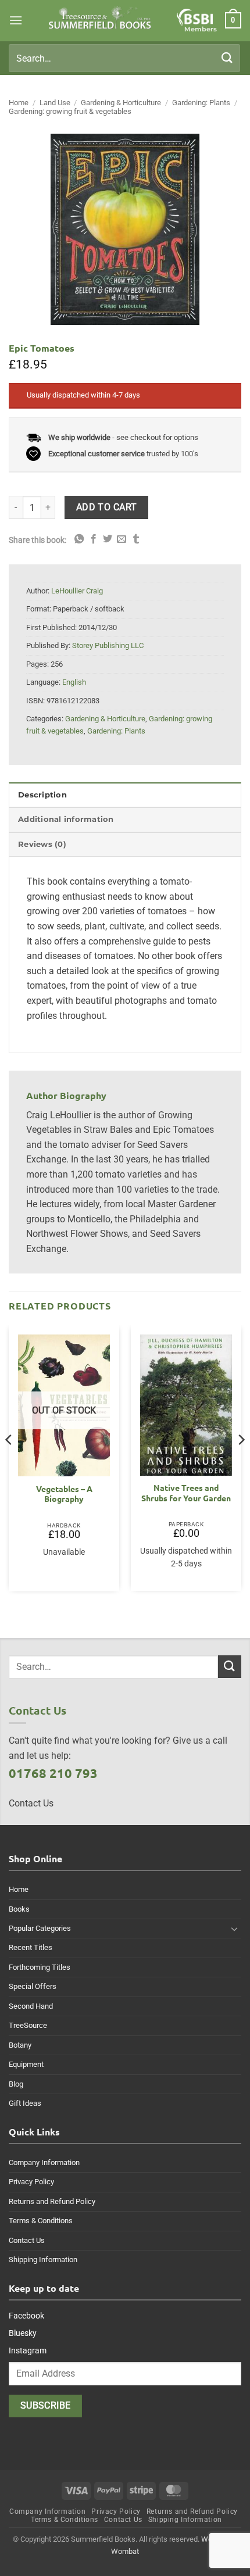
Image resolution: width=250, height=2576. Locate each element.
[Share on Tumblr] (136, 539)
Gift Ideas (25, 2103)
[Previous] (9, 1463)
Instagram (28, 2350)
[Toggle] (234, 1929)
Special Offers (33, 1986)
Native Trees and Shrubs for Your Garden (186, 1493)
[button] (16, 20)
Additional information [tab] (66, 819)
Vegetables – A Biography (64, 1494)
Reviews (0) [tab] (42, 844)
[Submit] (227, 58)
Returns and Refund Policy (52, 2201)
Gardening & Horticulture (121, 103)
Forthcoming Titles (40, 1967)
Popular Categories (40, 1928)
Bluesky (23, 2333)
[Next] (241, 1463)
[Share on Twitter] (108, 539)
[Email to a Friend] (122, 539)
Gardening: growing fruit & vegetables (70, 111)
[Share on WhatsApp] (79, 539)
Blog (16, 2084)
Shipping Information (43, 2260)
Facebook (26, 2316)
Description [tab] (42, 795)
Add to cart (107, 507)
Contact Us (27, 2240)
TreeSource (28, 2025)
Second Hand (31, 2006)
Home (19, 103)
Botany (20, 2045)
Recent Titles (31, 1947)
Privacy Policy (31, 2182)
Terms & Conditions (41, 2221)
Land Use (55, 103)
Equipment (26, 2064)
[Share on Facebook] (94, 539)
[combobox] (124, 58)
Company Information (44, 2162)
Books (19, 1909)
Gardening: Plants (201, 103)
